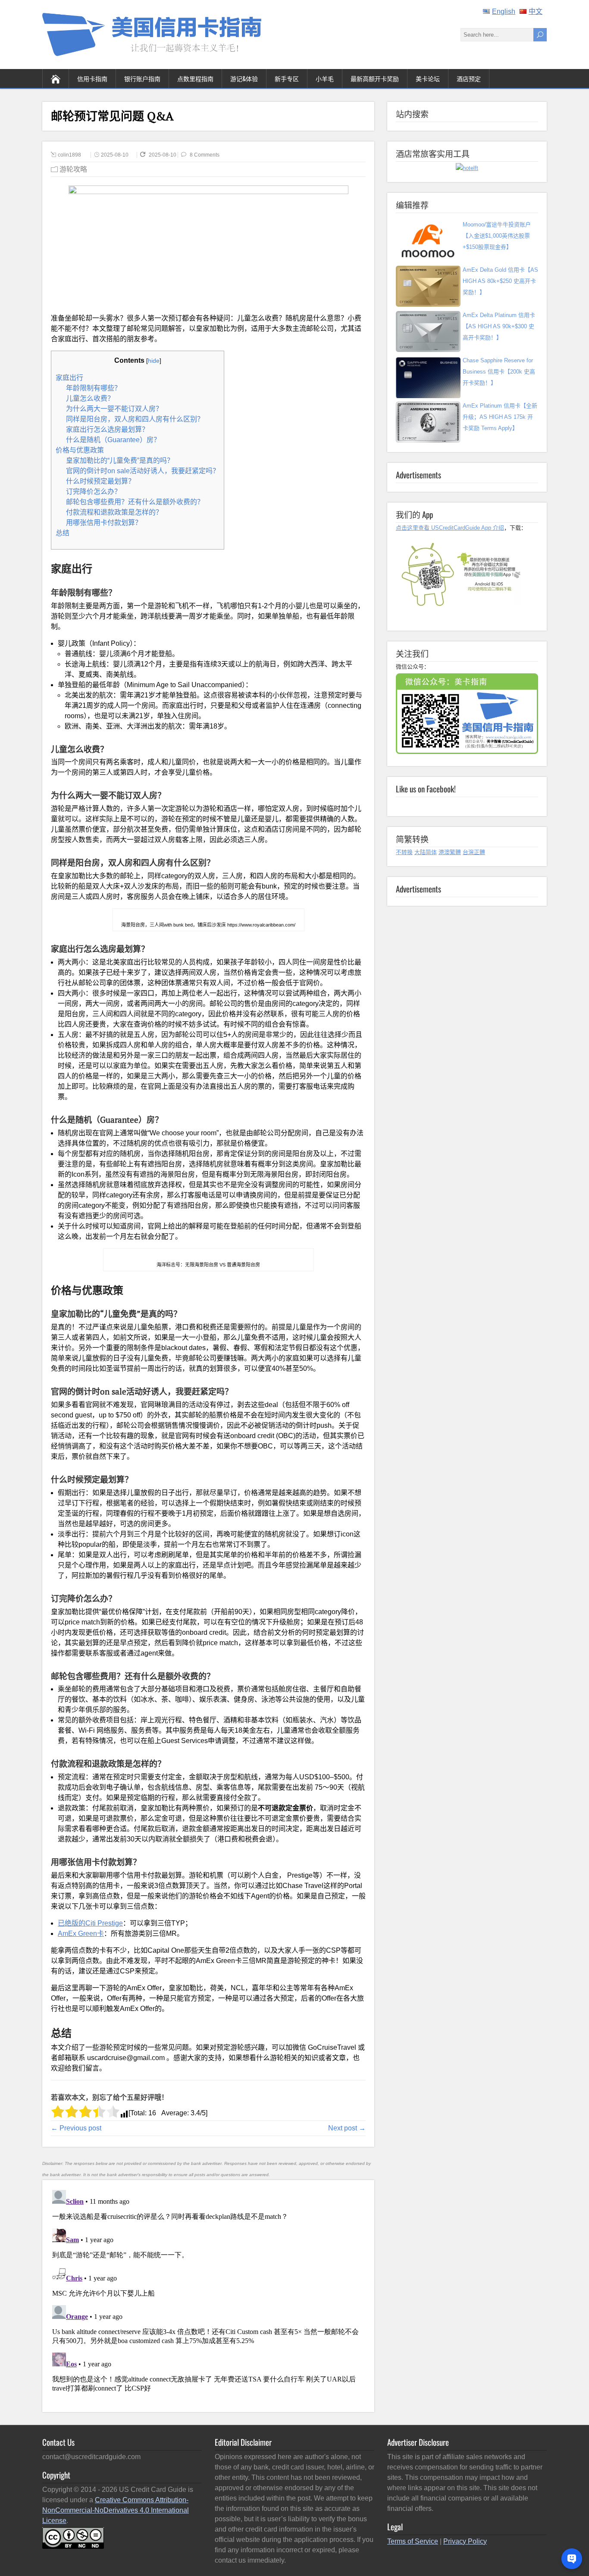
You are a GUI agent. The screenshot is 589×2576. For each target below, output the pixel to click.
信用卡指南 (92, 78)
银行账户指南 (142, 78)
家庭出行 (69, 378)
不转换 (404, 852)
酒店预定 (469, 78)
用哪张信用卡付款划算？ (104, 523)
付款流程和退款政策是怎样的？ (114, 512)
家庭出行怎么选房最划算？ (107, 429)
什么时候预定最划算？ (100, 481)
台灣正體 (474, 852)
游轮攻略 (73, 169)
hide (154, 361)
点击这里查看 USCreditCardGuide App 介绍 (450, 528)
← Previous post (76, 2128)
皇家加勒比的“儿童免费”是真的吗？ (120, 460)
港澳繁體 (450, 852)
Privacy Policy (465, 2541)
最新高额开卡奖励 (375, 78)
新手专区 (287, 78)
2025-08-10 (115, 155)
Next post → (347, 2128)
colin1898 (69, 155)
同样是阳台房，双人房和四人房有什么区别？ (135, 419)
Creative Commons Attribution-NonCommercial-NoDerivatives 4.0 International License (116, 2510)
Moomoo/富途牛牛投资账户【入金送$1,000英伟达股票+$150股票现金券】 (497, 236)
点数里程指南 (195, 78)
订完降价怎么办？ (94, 492)
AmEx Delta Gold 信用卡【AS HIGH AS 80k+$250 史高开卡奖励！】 (500, 281)
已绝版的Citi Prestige (90, 1923)
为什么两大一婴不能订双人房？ (114, 409)
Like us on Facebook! (426, 789)
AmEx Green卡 (81, 1934)
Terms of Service (413, 2541)
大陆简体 (426, 852)
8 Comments (205, 155)
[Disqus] (208, 2294)
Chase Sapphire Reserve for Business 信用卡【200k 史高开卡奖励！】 (499, 372)
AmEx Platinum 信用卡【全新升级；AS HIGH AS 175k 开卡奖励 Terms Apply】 (500, 417)
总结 (63, 533)
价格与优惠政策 (80, 450)
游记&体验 (244, 78)
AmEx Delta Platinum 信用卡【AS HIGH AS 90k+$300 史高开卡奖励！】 (499, 326)
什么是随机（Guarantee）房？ (113, 440)
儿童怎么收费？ (90, 398)
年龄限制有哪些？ (94, 388)
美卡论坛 (428, 78)
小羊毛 (325, 78)
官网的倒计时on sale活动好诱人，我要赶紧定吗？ (143, 471)
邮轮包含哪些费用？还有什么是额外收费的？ (135, 502)
